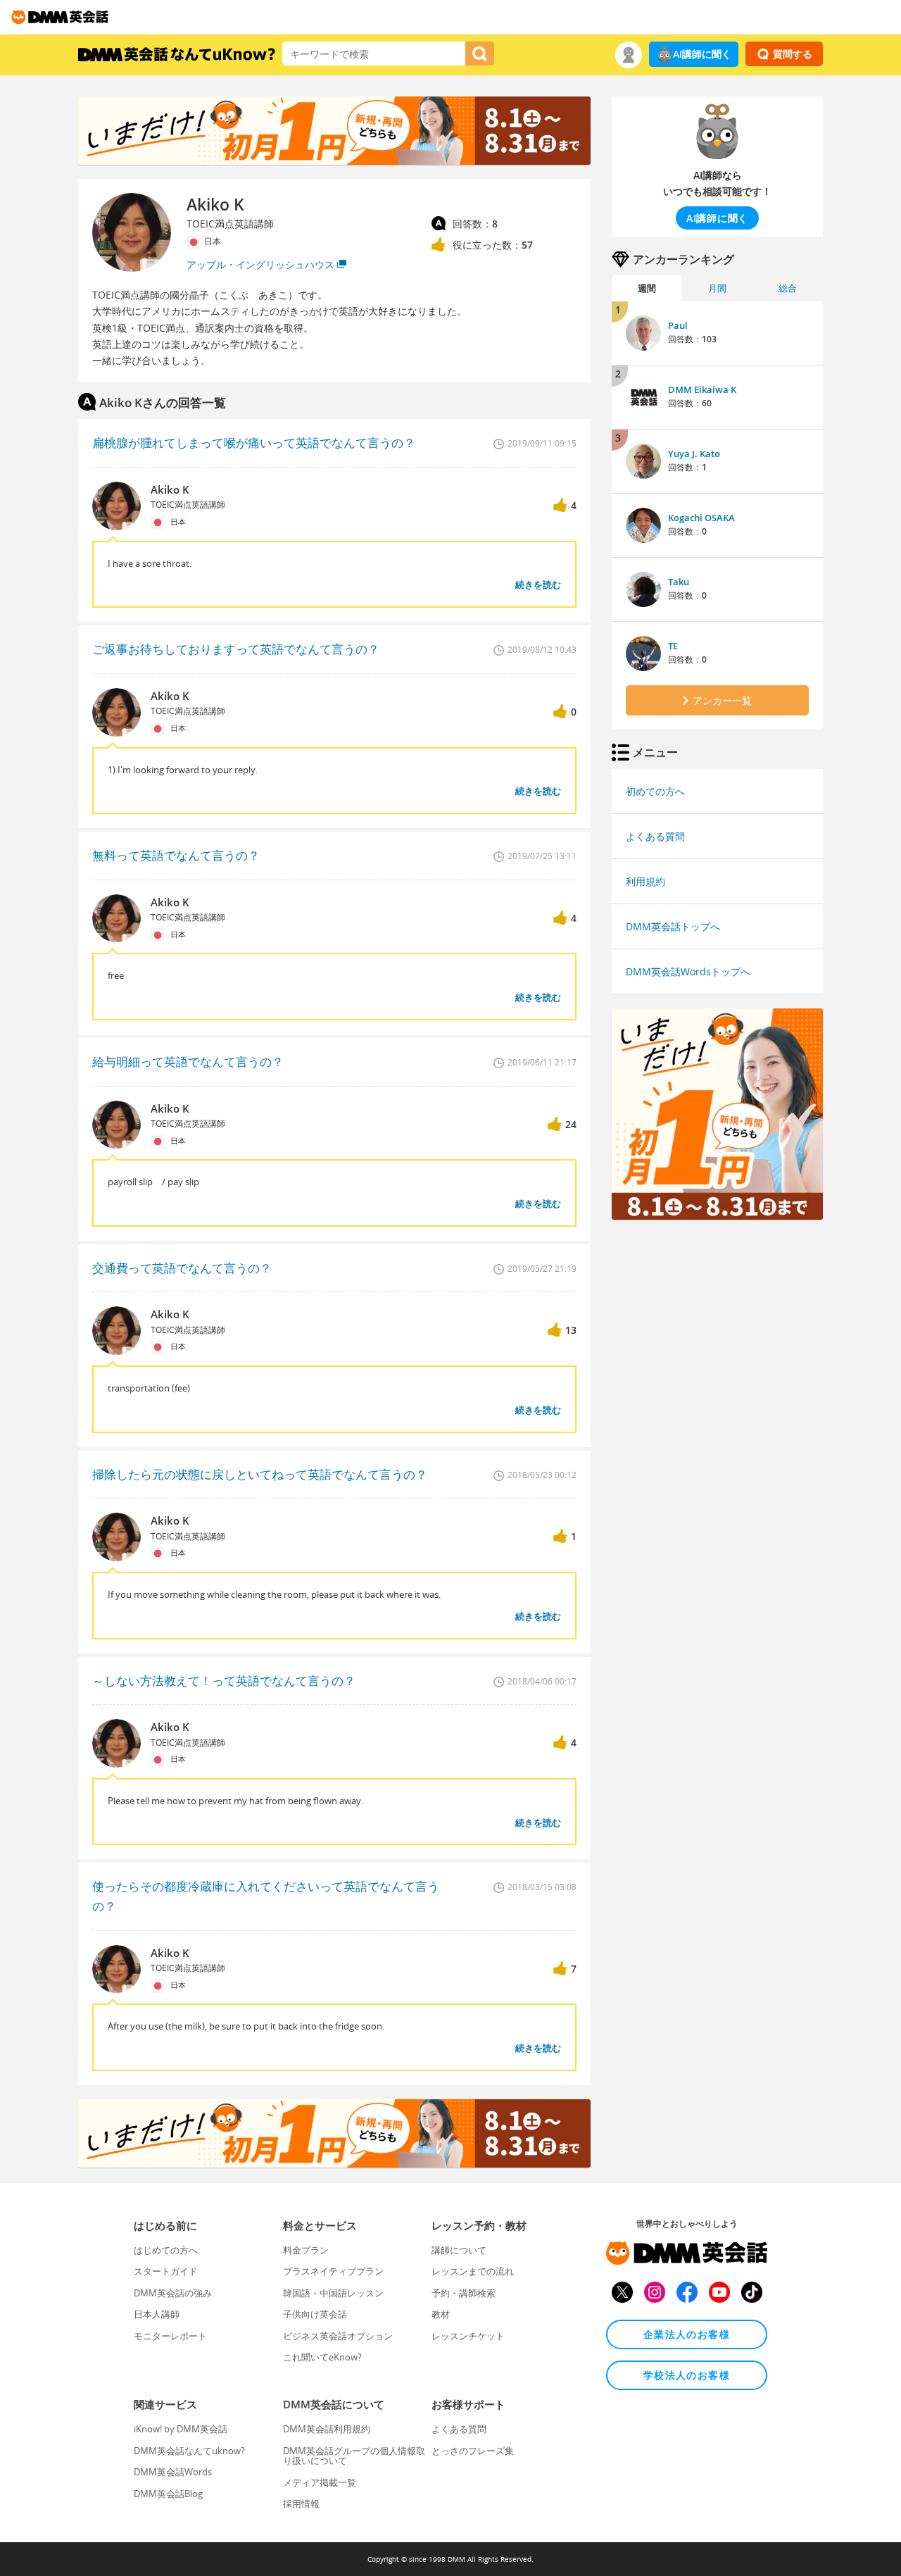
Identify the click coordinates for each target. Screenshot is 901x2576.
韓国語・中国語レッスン (333, 2293)
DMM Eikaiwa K (702, 389)
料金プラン (306, 2250)
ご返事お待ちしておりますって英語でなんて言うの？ (236, 649)
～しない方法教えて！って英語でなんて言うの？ (224, 1681)
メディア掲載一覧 (320, 2482)
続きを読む (538, 584)
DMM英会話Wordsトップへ (688, 971)
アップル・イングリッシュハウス (260, 264)
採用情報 (301, 2503)
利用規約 (645, 881)
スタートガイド (166, 2271)
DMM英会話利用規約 (327, 2429)
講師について (459, 2250)
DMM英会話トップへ (673, 926)
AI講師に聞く (702, 54)
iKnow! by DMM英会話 (181, 2429)
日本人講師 (157, 2314)
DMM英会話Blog (168, 2494)
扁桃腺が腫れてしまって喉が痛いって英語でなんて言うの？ (254, 443)
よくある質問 (655, 836)
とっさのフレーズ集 (473, 2451)
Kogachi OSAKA (701, 518)
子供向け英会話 (315, 2314)
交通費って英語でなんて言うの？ (182, 1268)
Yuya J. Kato (694, 454)
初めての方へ (655, 791)
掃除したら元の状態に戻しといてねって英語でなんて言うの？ (260, 1474)
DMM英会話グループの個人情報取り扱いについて (354, 2456)
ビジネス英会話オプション (338, 2336)
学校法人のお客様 (687, 2375)
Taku (679, 582)
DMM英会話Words (173, 2472)
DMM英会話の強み (173, 2293)
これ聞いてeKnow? (322, 2357)
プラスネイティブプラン (333, 2271)
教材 (441, 2314)
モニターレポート (170, 2336)
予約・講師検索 (464, 2293)
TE (673, 646)
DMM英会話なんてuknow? (189, 2451)
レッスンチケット (468, 2336)
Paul (678, 325)
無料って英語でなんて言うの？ (176, 855)
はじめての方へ (166, 2250)
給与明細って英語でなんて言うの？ (188, 1062)
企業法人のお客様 (687, 2334)
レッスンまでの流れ (473, 2271)
